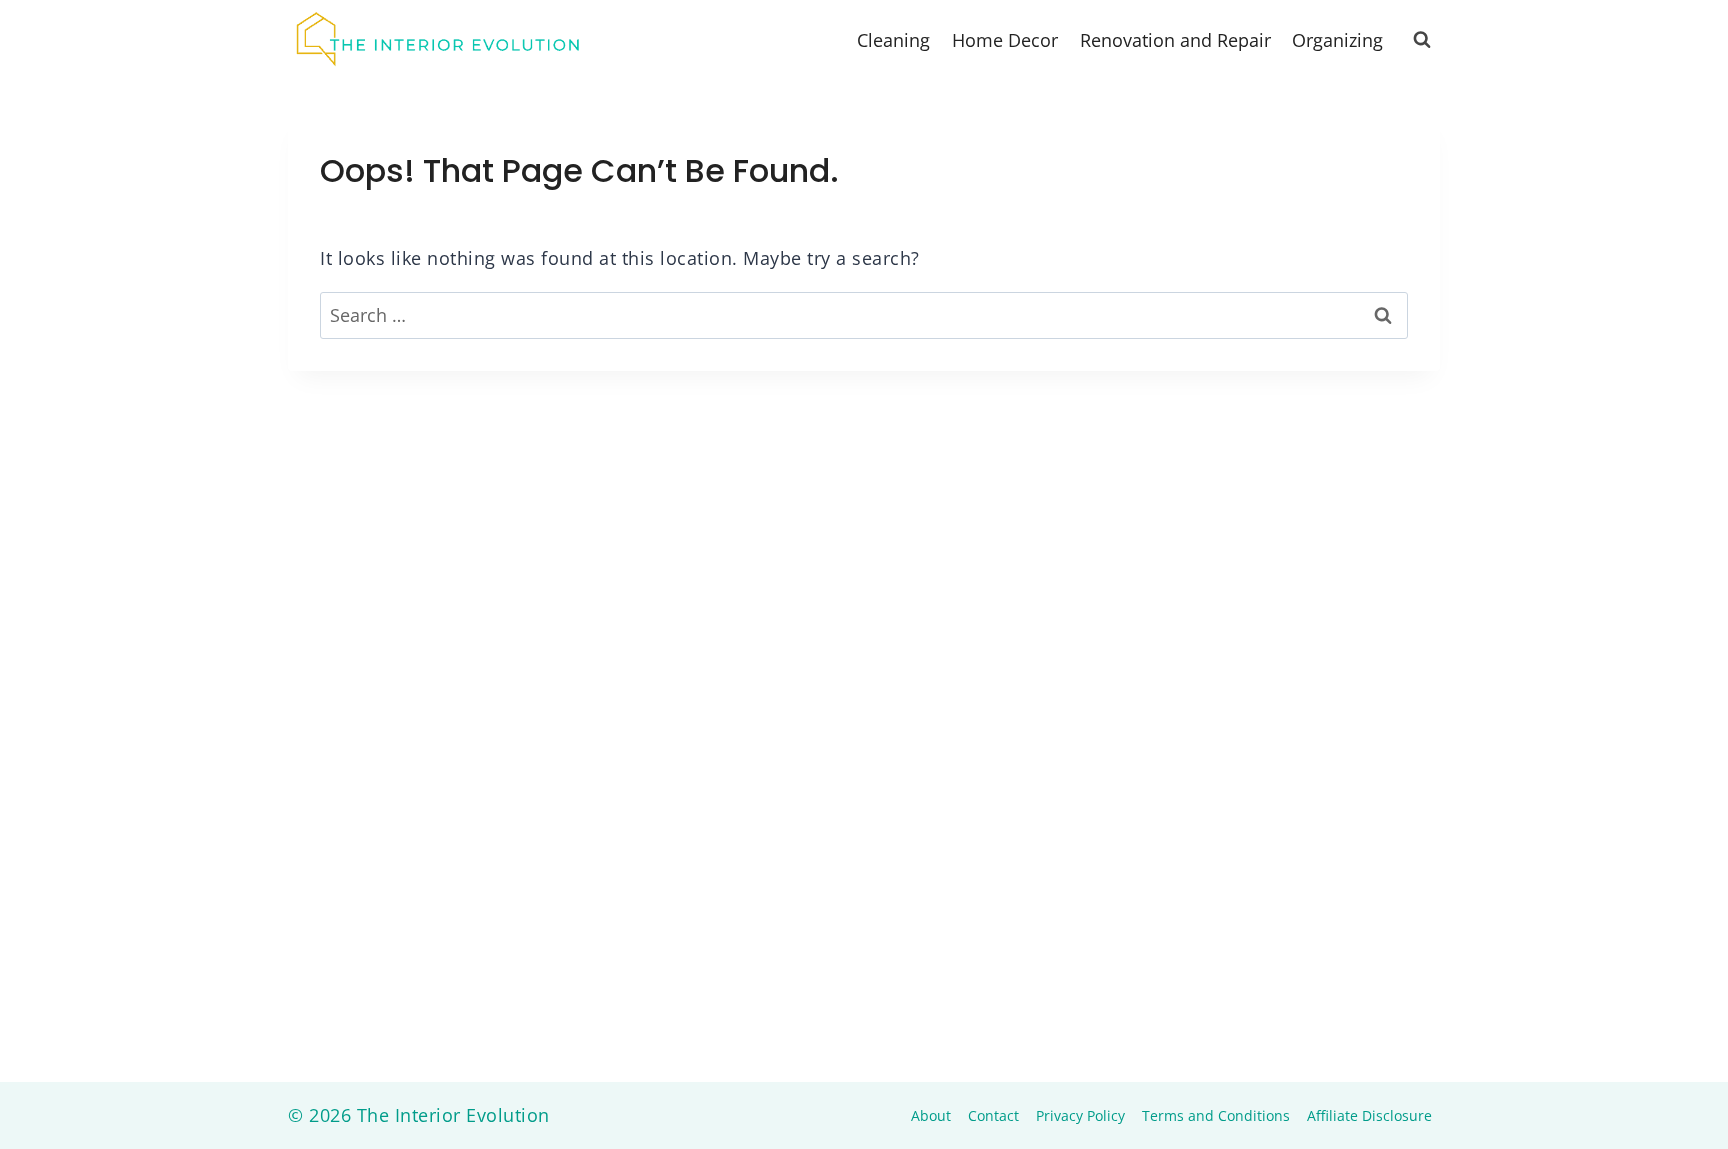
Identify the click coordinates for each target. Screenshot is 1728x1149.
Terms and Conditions (1216, 1115)
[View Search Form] (1422, 40)
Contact (993, 1115)
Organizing (1337, 40)
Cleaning (893, 40)
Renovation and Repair (1175, 40)
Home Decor (1005, 40)
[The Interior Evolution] (438, 40)
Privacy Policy (1080, 1115)
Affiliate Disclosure (1369, 1115)
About (931, 1115)
